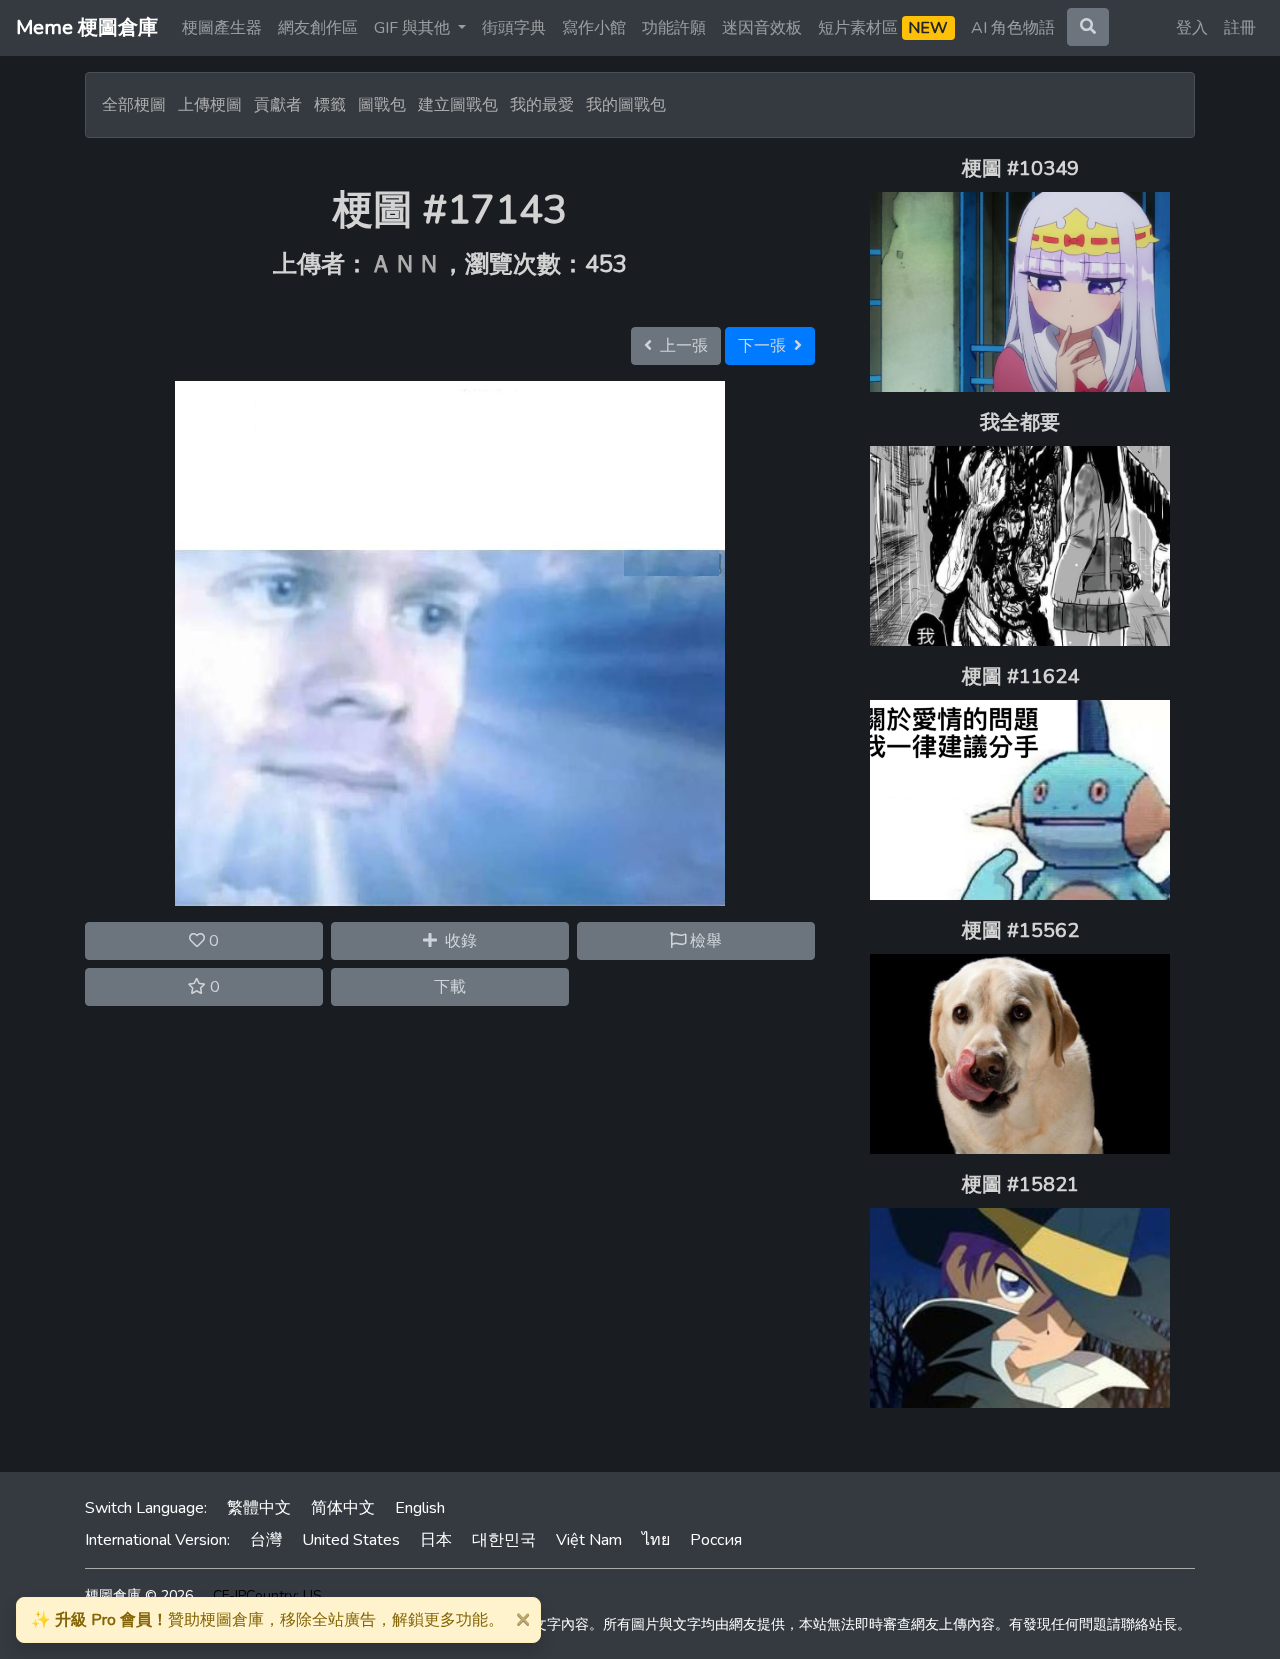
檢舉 (704, 941)
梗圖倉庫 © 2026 (139, 1595)
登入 (1192, 28)
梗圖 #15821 (1020, 1184)
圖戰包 (382, 105)
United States (351, 1540)
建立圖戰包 (458, 105)
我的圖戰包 (626, 105)
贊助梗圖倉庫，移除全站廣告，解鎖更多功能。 (267, 1620)
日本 (436, 1540)
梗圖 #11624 (1020, 676)
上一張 (680, 346)
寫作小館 (594, 28)
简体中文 (343, 1508)
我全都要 (1020, 422)
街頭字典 (514, 28)
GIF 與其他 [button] (414, 28)
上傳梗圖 (210, 105)
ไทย (656, 1540)
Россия (716, 1540)
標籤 (330, 105)
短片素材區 (883, 28)
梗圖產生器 (222, 28)
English (420, 1508)
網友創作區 (318, 28)
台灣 (266, 1540)
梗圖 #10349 (1020, 168)
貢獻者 (278, 105)
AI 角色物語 (1013, 28)
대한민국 (504, 1540)
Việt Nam (589, 1540)
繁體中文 (259, 1508)
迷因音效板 (762, 28)
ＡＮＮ (405, 264)
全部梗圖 (134, 105)
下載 (450, 987)
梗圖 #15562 (1020, 930)
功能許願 (674, 28)
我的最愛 (542, 105)
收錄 (457, 941)
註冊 (1240, 28)
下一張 (766, 346)
